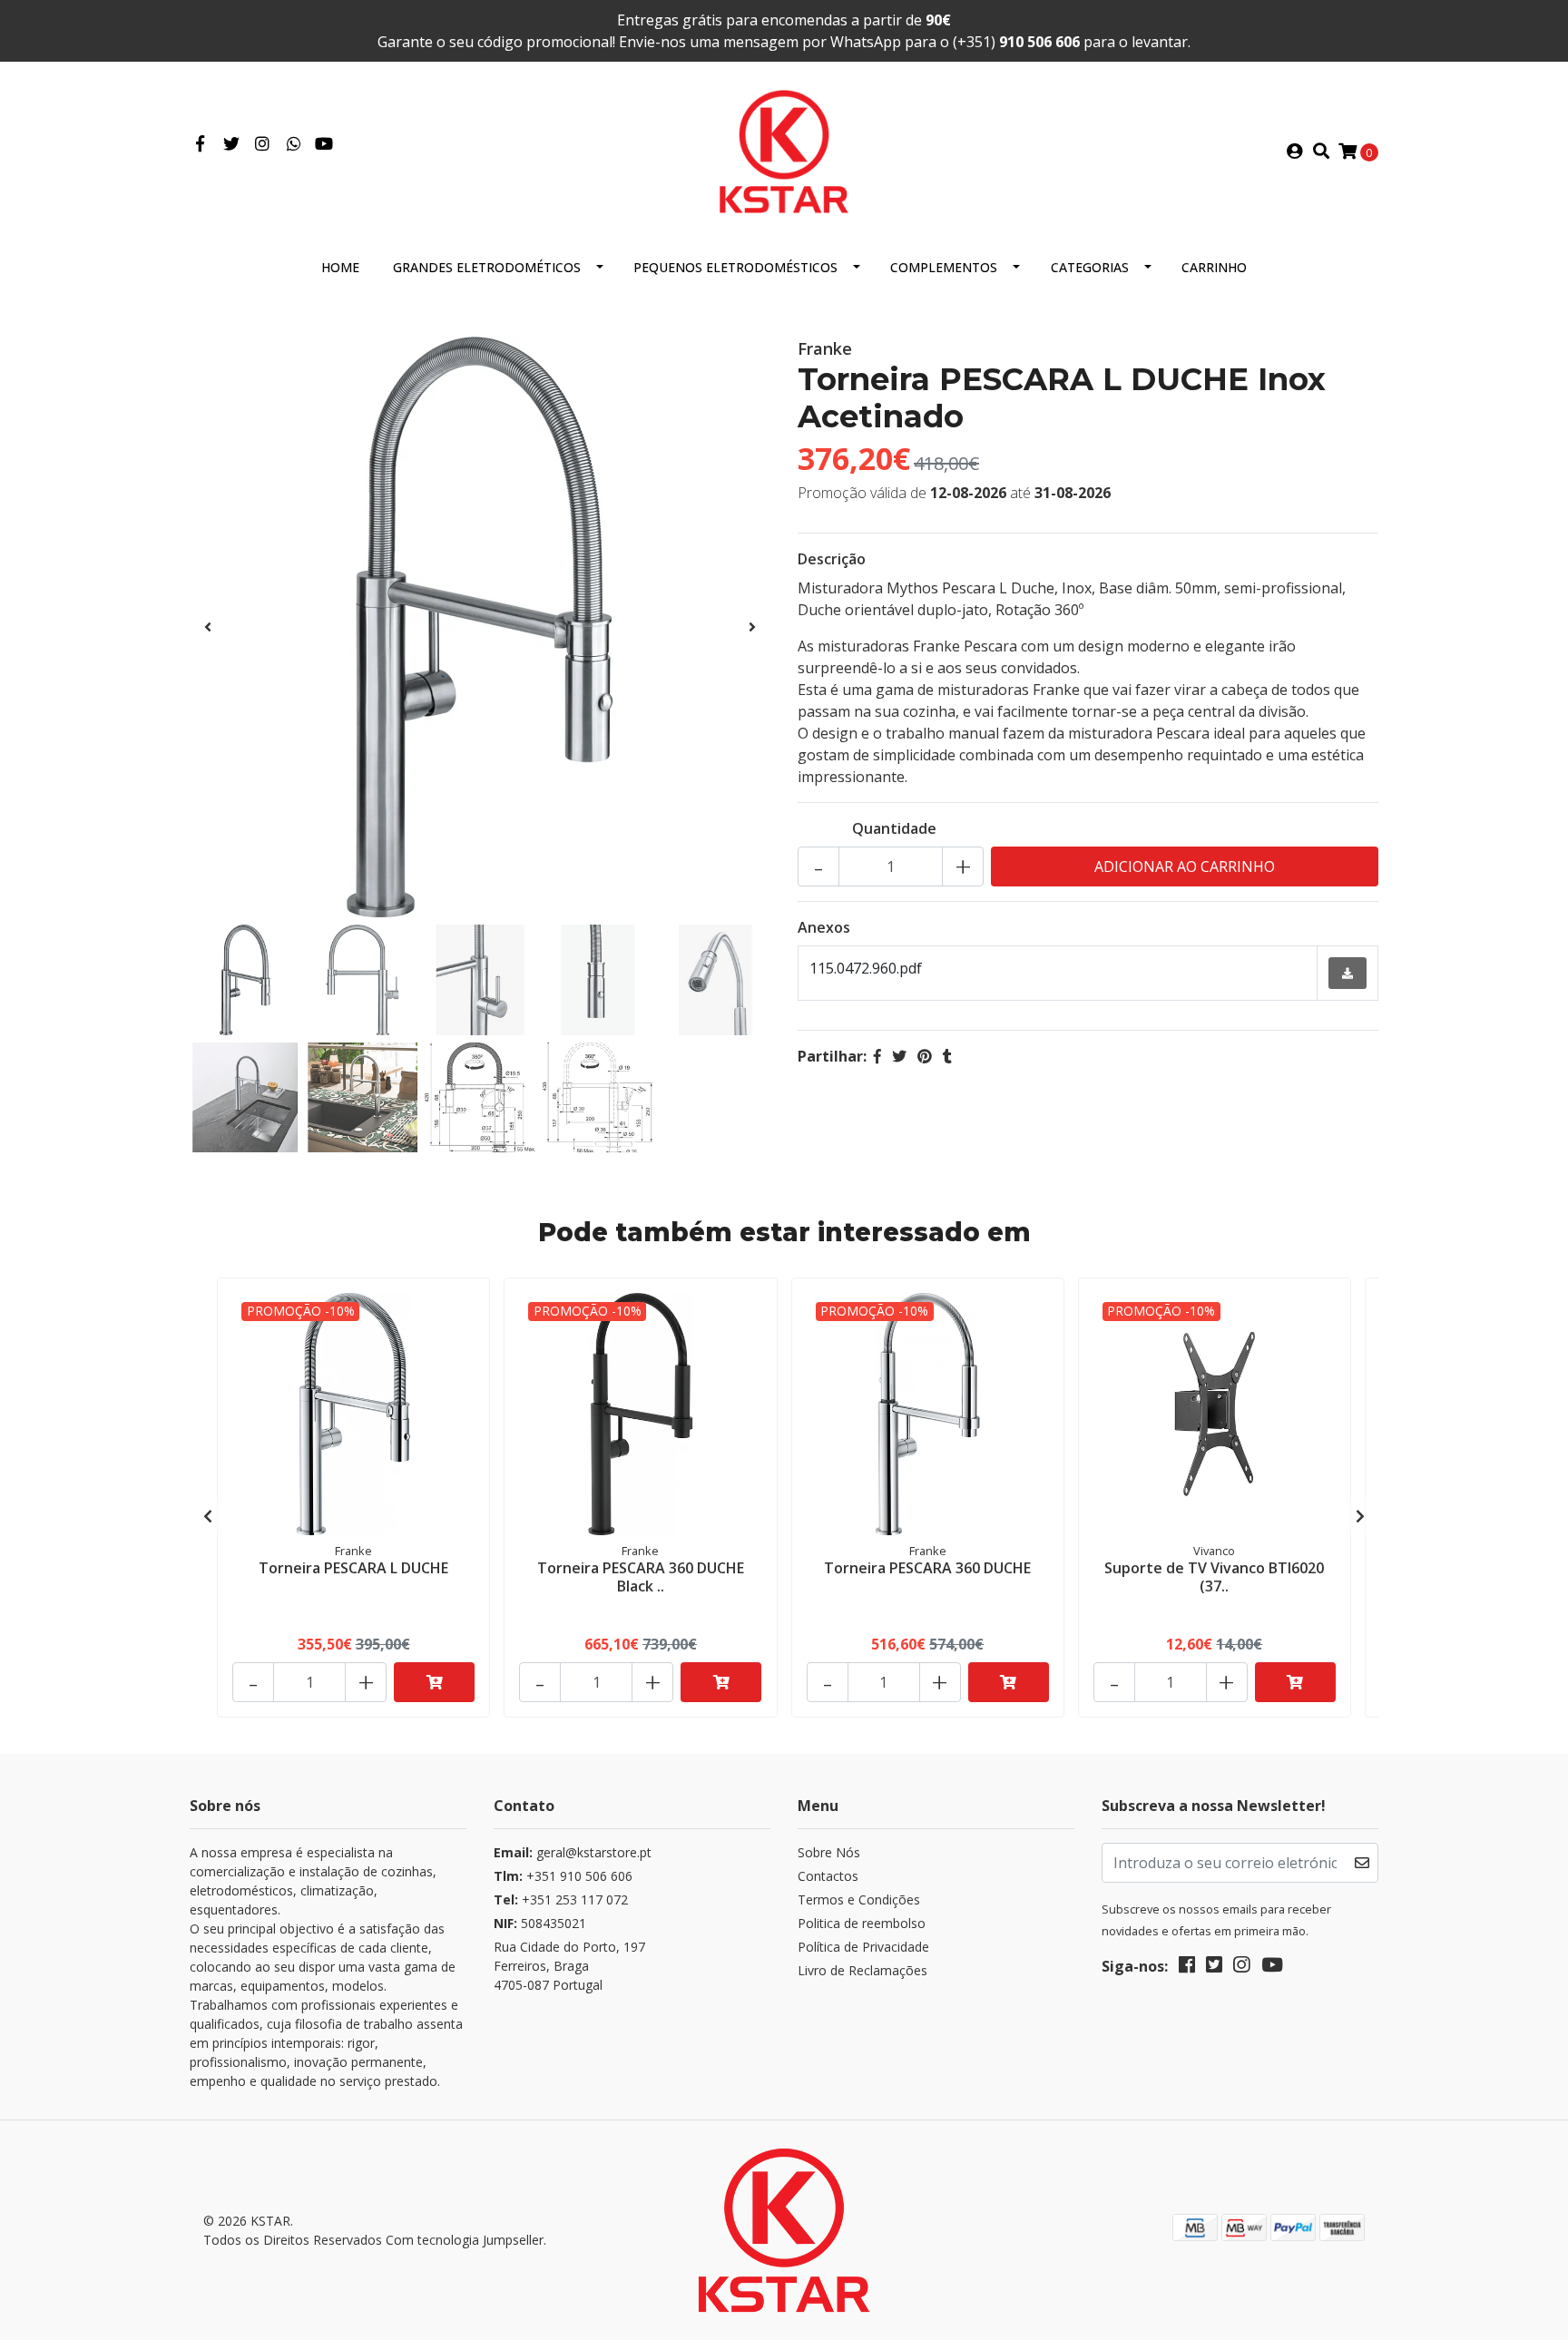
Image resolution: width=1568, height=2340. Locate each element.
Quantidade (894, 828)
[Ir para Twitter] (232, 144)
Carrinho (1214, 267)
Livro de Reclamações (862, 1970)
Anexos (824, 927)
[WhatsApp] (294, 144)
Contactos (828, 1876)
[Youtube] (324, 144)
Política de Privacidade (863, 1947)
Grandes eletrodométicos (487, 267)
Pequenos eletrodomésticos (735, 267)
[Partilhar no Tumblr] (947, 1056)
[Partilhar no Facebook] (877, 1056)
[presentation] (208, 627)
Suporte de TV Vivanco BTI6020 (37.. (1214, 1576)
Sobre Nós (829, 1852)
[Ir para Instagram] (263, 144)
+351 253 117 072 (561, 1899)
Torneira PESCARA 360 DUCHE (927, 1568)
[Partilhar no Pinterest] (925, 1056)
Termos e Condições (859, 1899)
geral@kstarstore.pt (573, 1852)
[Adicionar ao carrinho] (434, 1682)
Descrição (832, 559)
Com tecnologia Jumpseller (465, 2240)
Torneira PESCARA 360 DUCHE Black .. (641, 1576)
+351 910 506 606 (563, 1876)
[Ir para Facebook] (200, 144)
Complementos (944, 267)
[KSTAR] (784, 150)
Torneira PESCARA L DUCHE (353, 1568)
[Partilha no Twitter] (899, 1056)
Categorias (1090, 267)
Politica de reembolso (862, 1923)
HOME (340, 267)
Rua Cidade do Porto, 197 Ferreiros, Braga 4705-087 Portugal (569, 1966)
